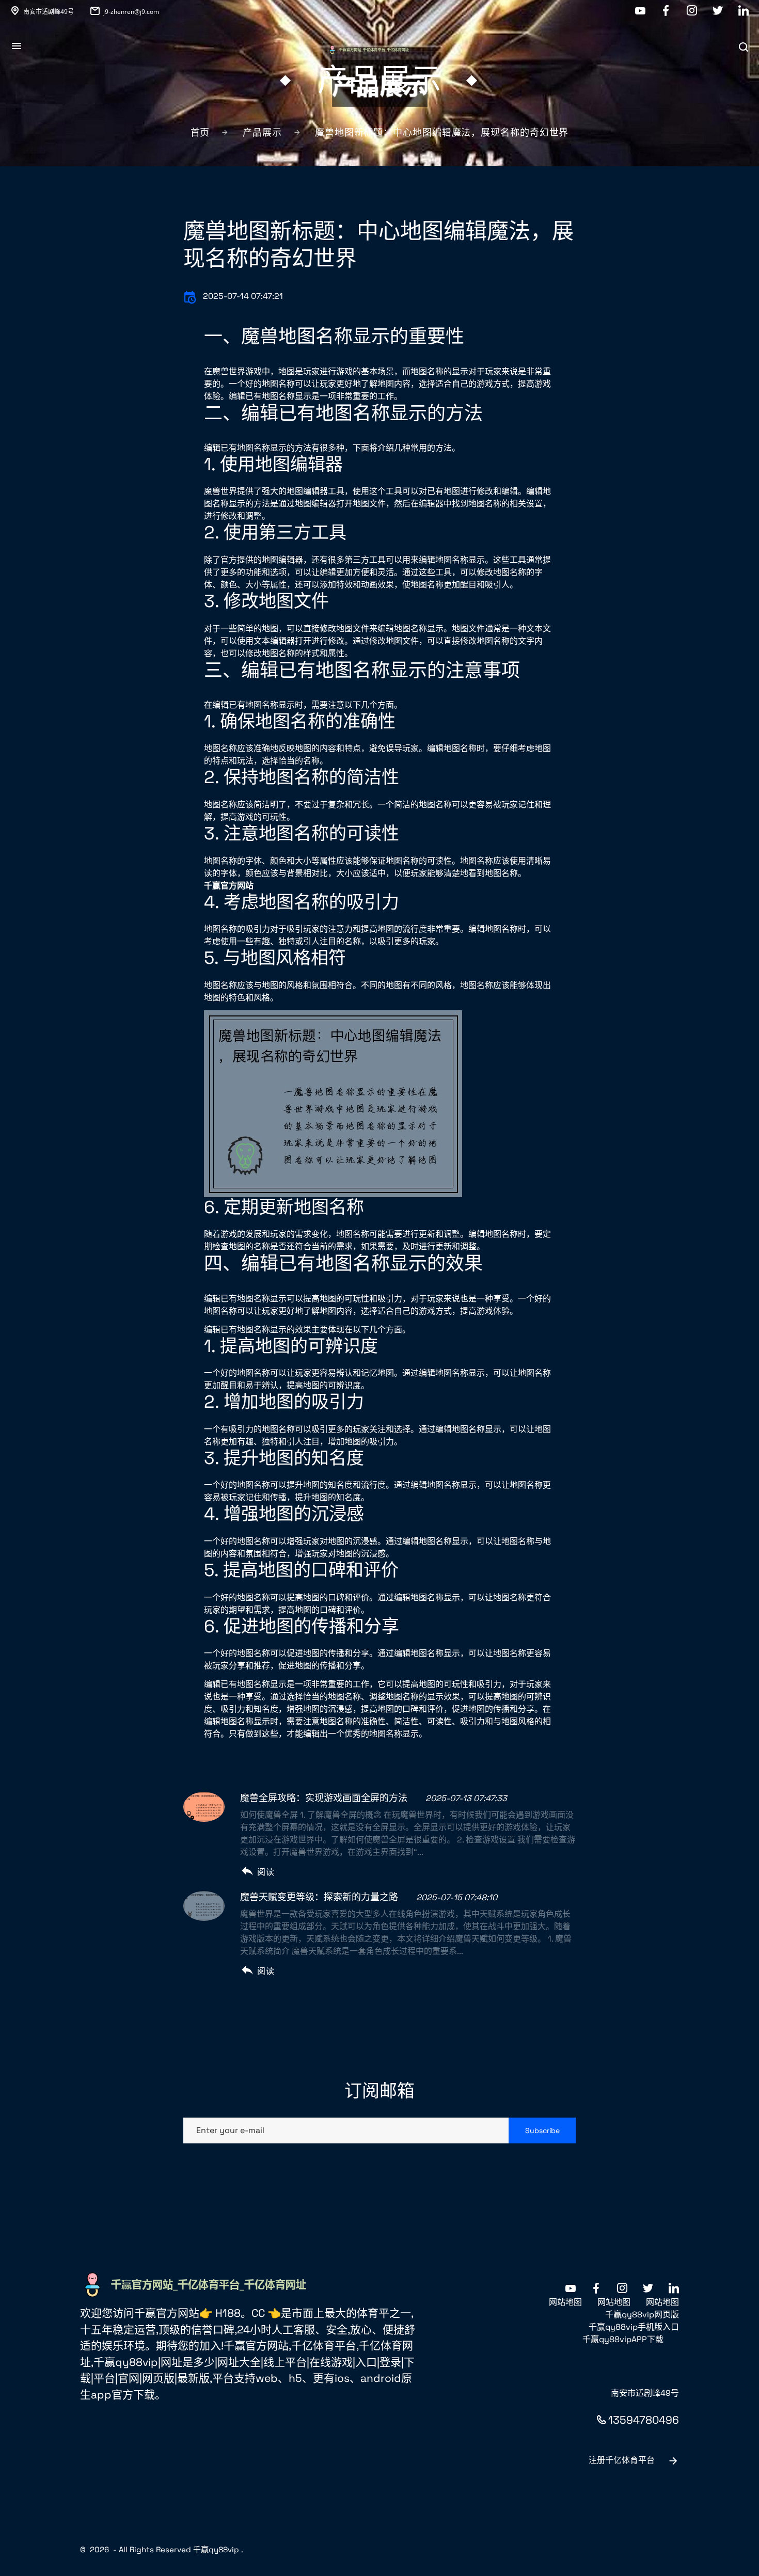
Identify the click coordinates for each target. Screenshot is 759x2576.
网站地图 (565, 2302)
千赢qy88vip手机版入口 (634, 2327)
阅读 (266, 1872)
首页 (200, 132)
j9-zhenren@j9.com (131, 12)
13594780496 (644, 2420)
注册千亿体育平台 (622, 2460)
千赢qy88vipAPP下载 (623, 2339)
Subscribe (542, 2130)
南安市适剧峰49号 (49, 12)
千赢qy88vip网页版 (642, 2315)
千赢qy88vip (216, 2549)
